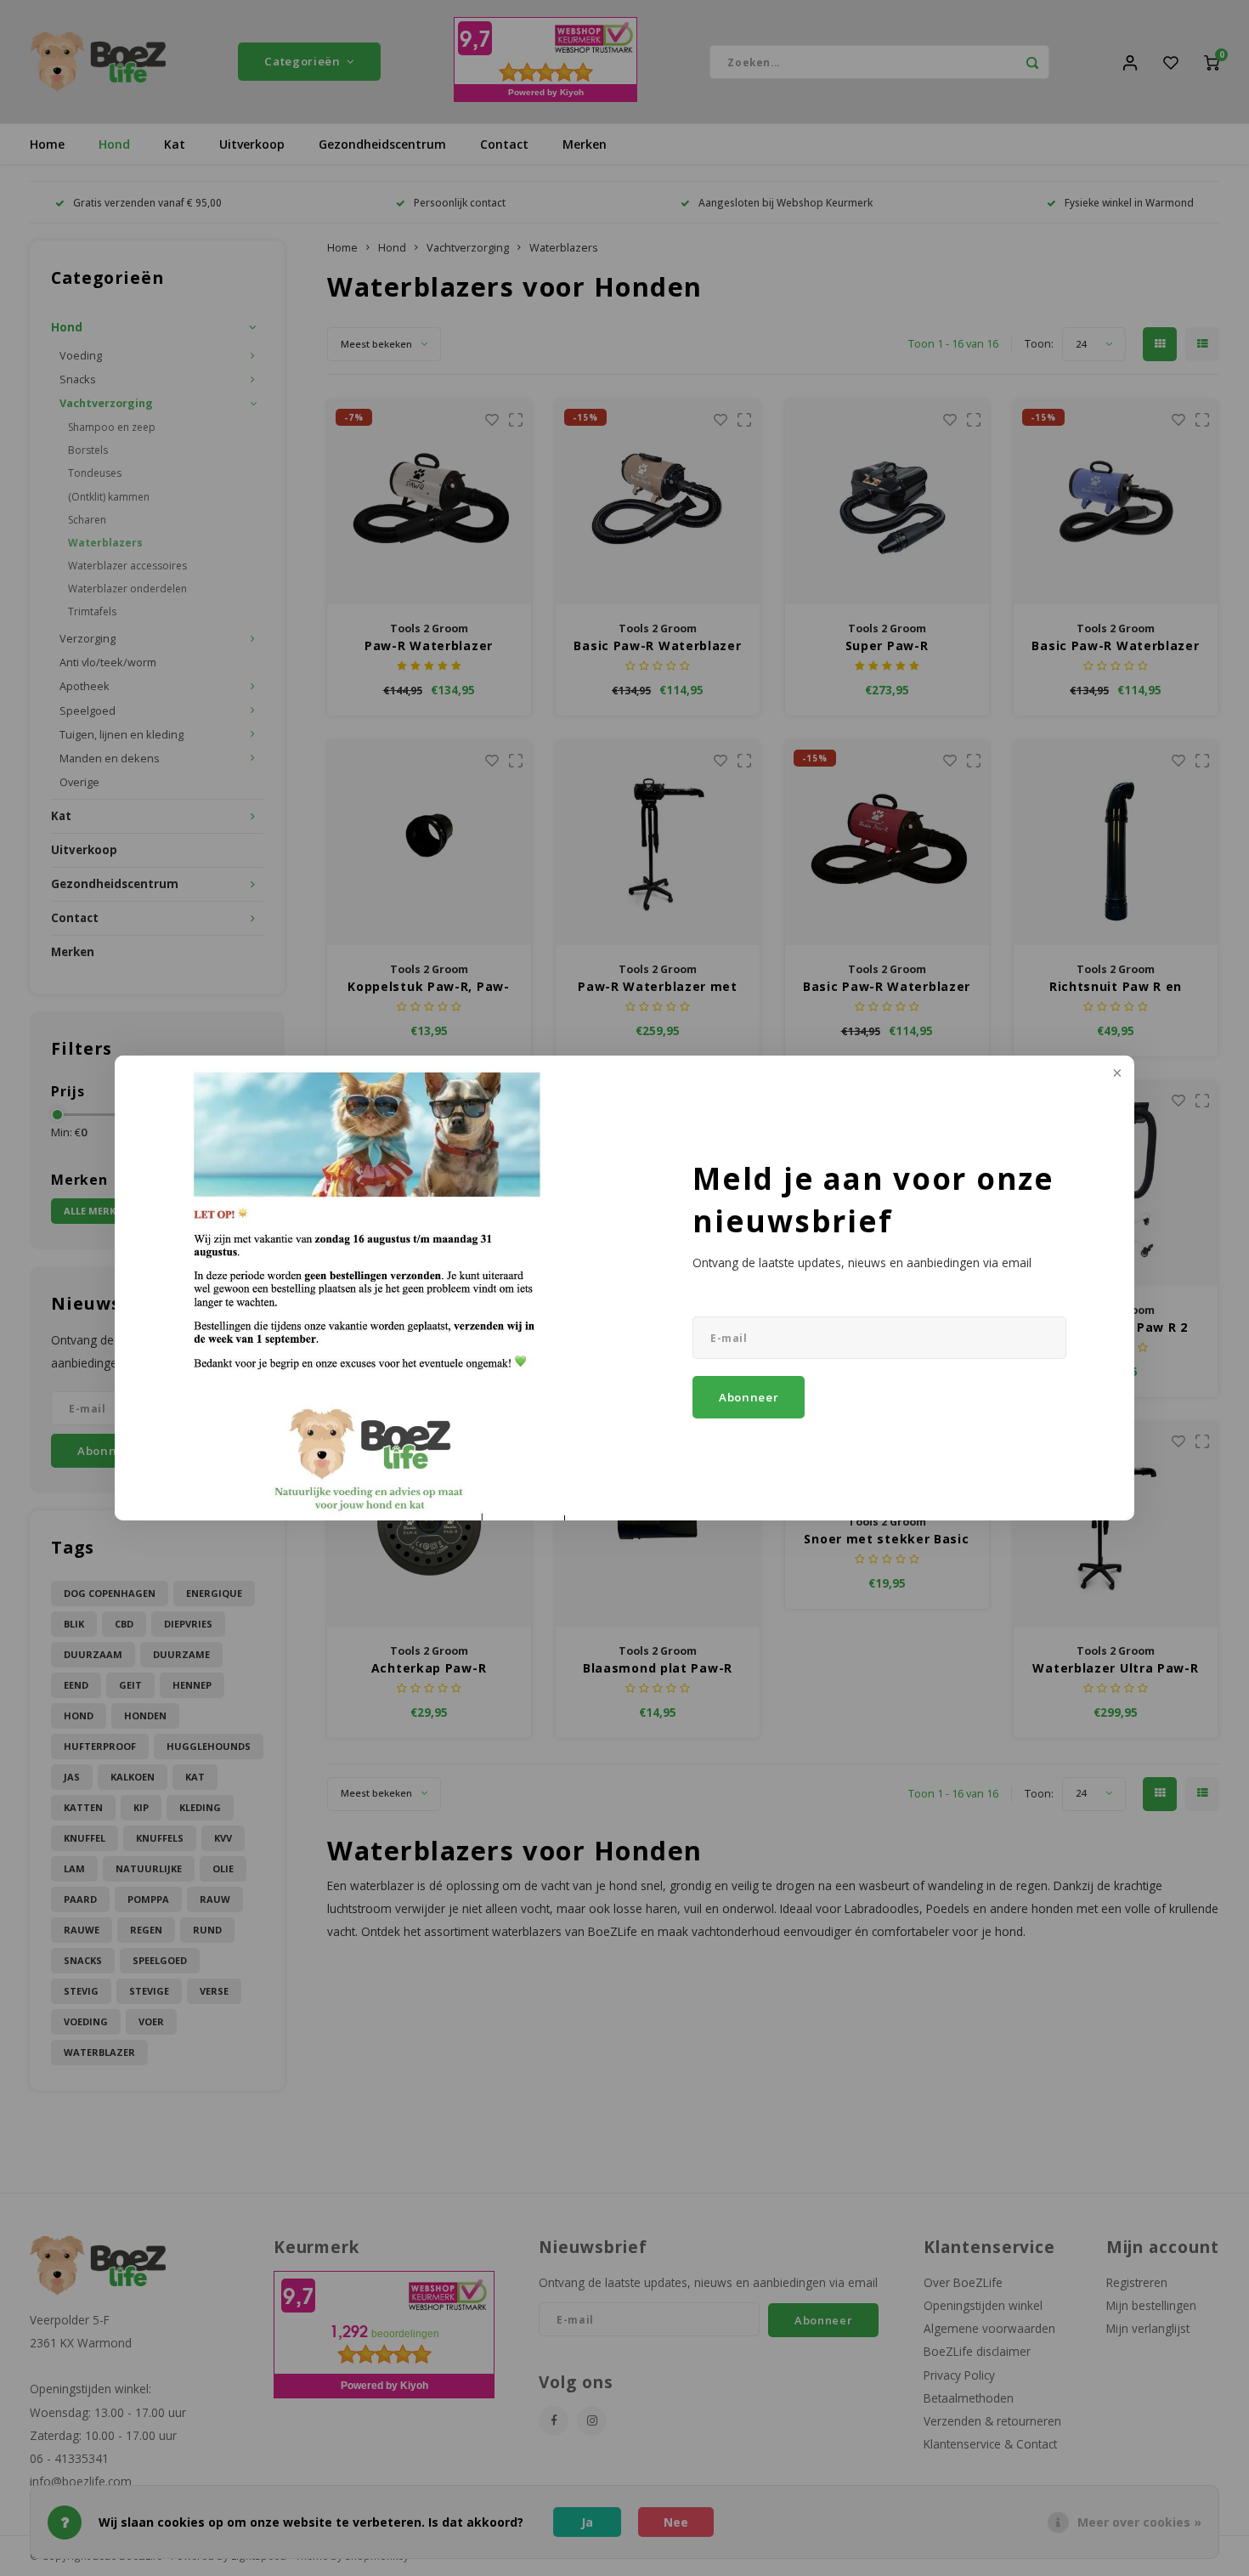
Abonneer (749, 1397)
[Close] (1116, 1074)
